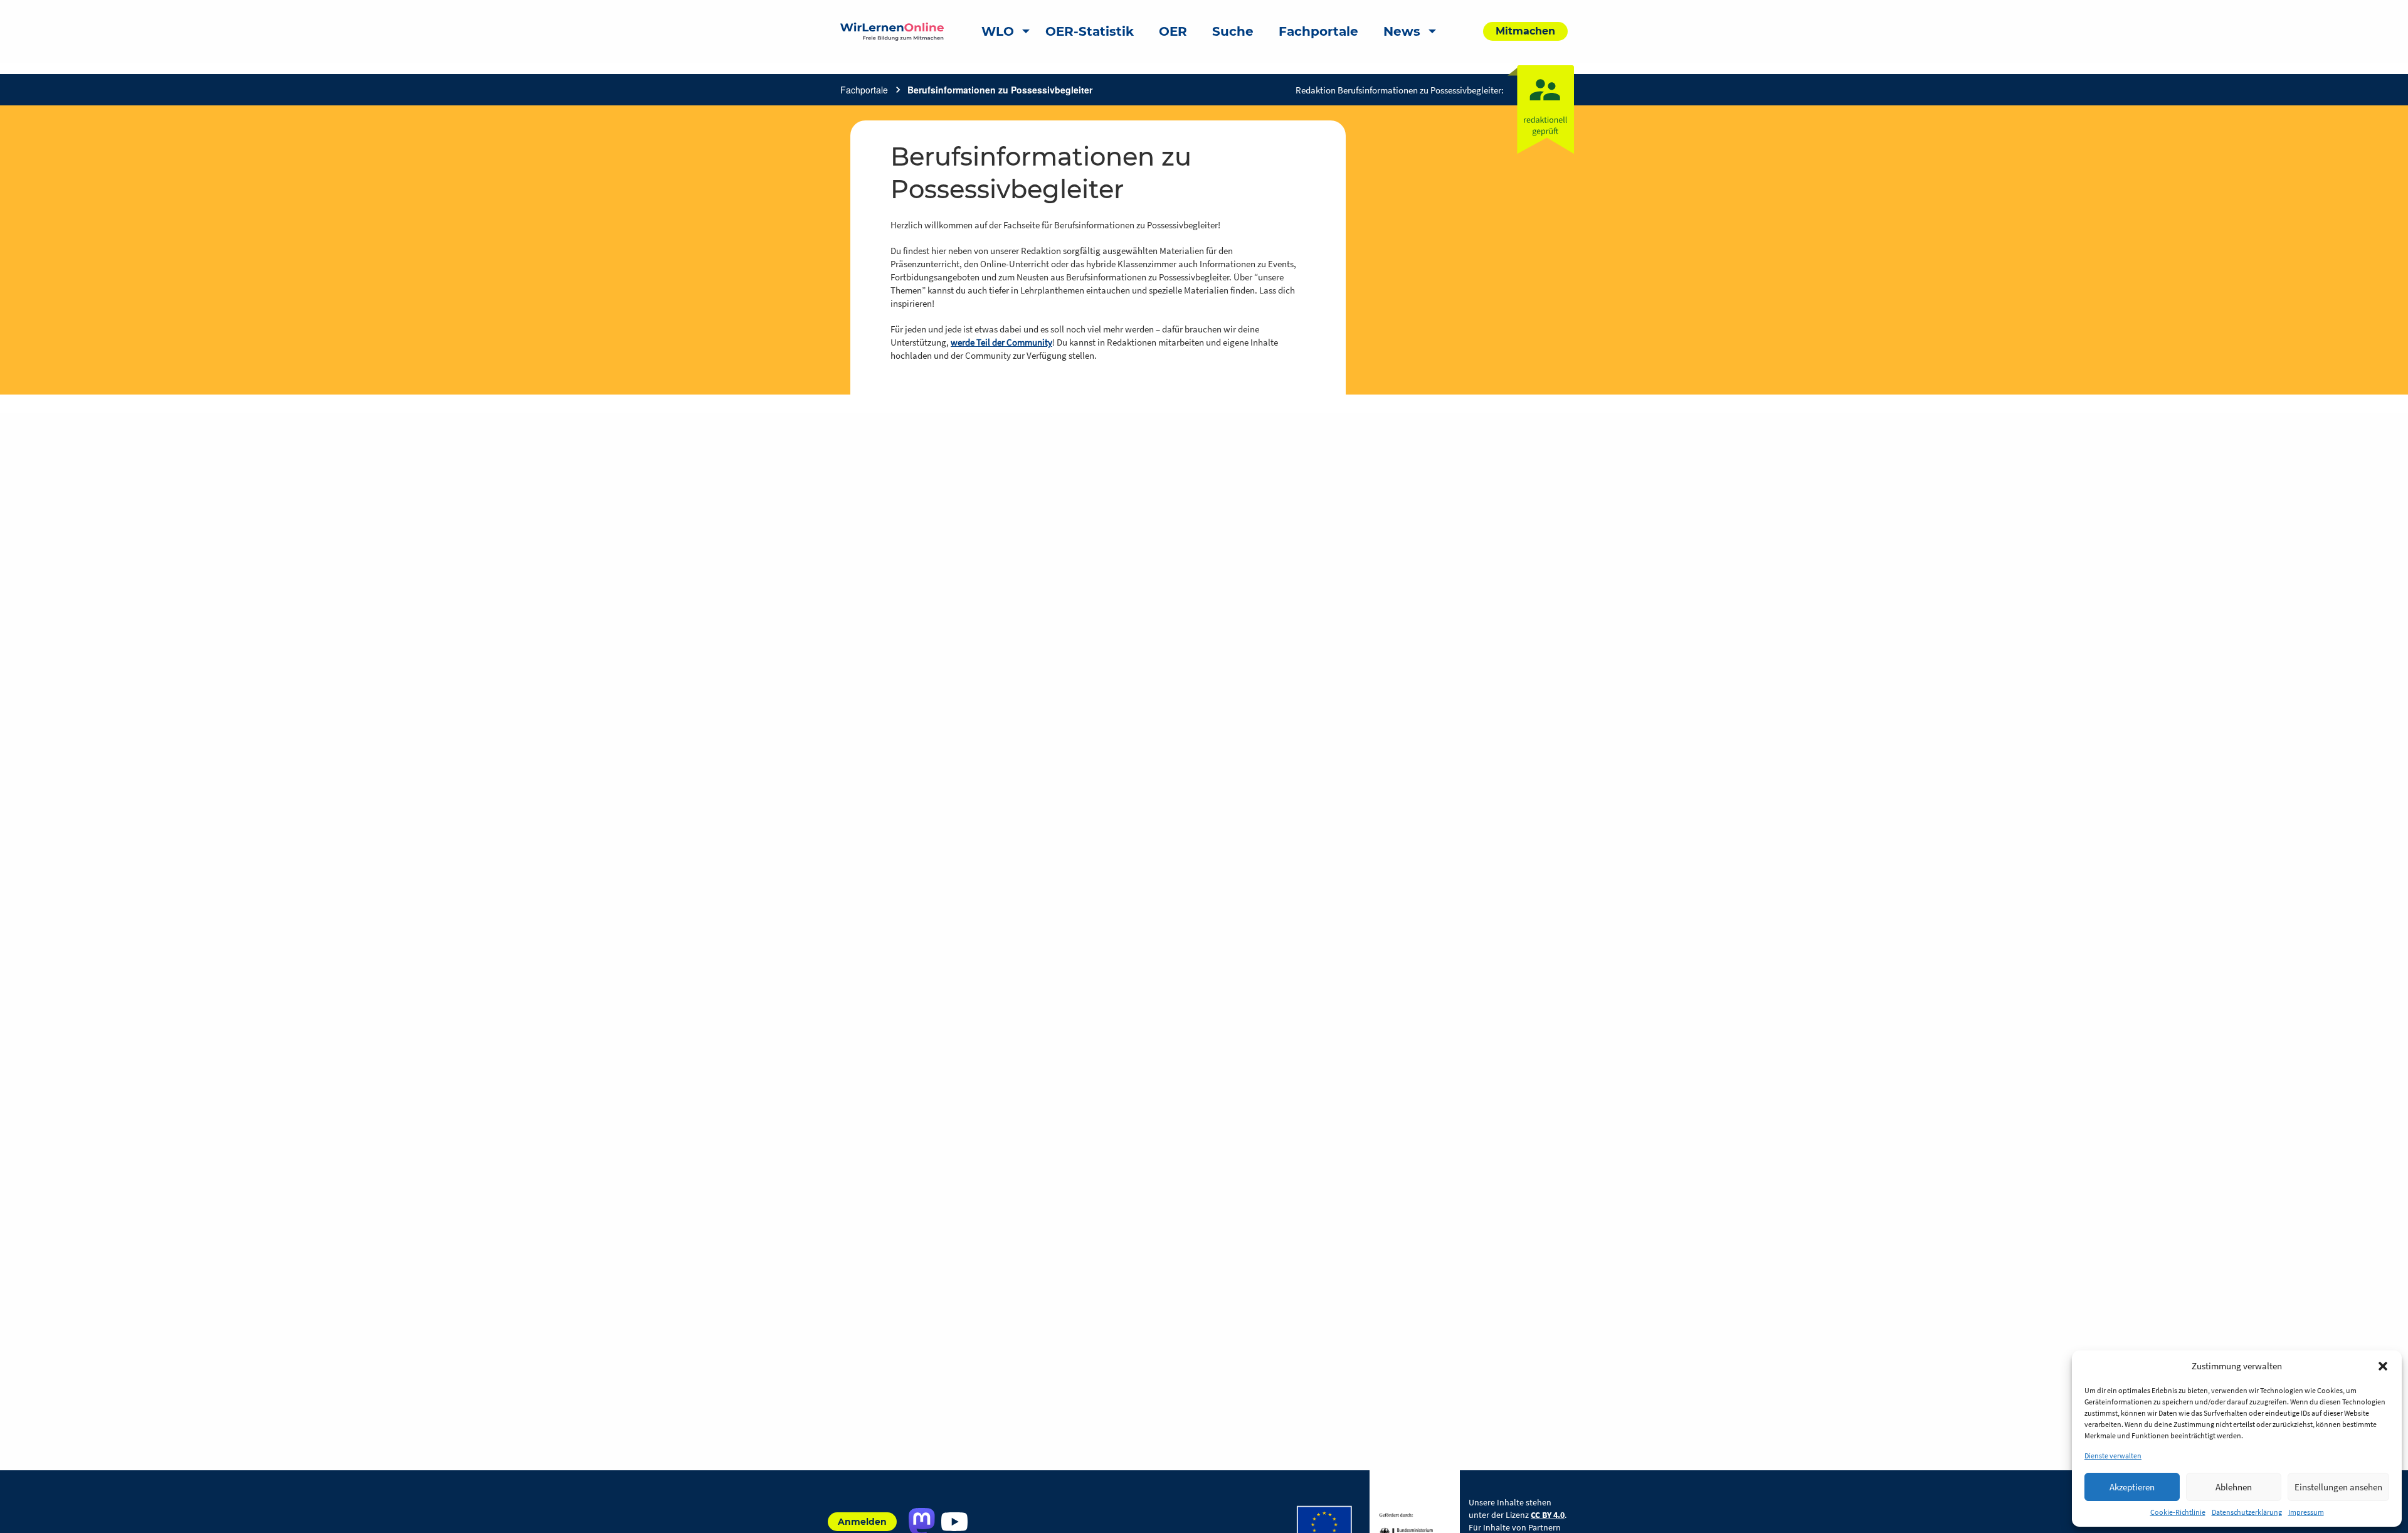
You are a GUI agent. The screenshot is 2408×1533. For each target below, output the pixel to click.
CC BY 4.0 (1548, 1515)
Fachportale (864, 90)
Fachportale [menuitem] (1318, 31)
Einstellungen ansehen (2338, 1487)
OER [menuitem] (1173, 31)
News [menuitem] (1402, 31)
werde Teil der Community (1001, 342)
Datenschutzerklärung (2247, 1512)
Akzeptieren (2132, 1487)
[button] (2383, 1366)
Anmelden (862, 1522)
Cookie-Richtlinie (2178, 1512)
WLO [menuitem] (998, 31)
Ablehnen (2234, 1487)
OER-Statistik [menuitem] (1090, 31)
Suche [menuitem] (1233, 31)
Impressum (2306, 1512)
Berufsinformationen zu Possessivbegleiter (1000, 90)
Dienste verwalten (2113, 1456)
